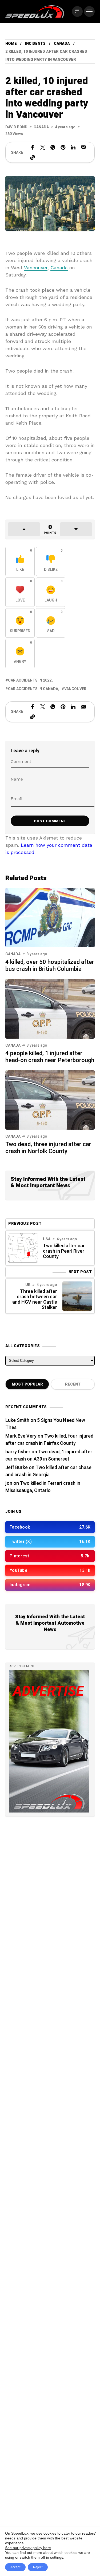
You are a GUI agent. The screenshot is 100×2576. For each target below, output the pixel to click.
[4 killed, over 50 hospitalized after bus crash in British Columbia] (50, 917)
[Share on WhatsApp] (53, 147)
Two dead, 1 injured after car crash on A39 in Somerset (49, 1455)
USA (47, 1239)
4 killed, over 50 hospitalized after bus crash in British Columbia (50, 965)
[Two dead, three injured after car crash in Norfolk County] (50, 1099)
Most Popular (27, 1384)
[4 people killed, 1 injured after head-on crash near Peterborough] (50, 1008)
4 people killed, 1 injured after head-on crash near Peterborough (50, 1057)
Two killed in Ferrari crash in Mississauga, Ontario (43, 1487)
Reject (38, 2567)
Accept (15, 2567)
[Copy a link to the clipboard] (33, 157)
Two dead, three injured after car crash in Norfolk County (48, 1148)
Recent (73, 1384)
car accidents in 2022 (30, 680)
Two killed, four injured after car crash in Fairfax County (49, 1440)
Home (11, 44)
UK (28, 1285)
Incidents (35, 44)
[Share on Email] (83, 147)
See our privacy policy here (28, 2548)
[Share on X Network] (43, 147)
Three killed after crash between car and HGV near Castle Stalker (35, 1299)
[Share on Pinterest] (63, 147)
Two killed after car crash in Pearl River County (64, 1251)
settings (57, 2557)
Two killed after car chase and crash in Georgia (48, 1471)
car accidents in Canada (33, 689)
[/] (77, 11)
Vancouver (36, 268)
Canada (62, 44)
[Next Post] (77, 1296)
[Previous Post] (23, 1248)
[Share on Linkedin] (73, 147)
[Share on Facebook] (33, 147)
